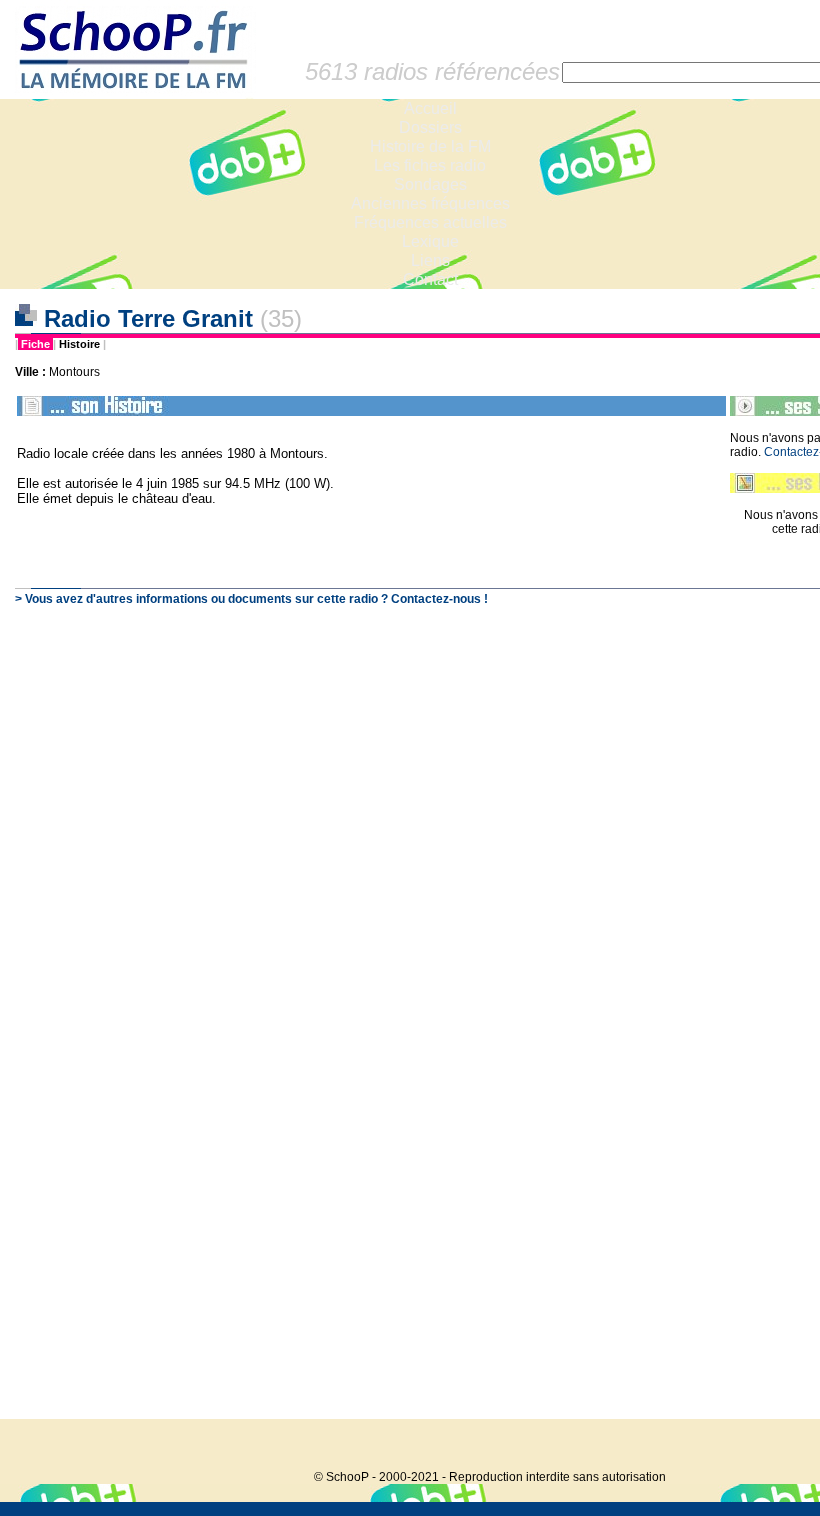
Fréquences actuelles (430, 222)
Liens (430, 260)
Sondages (430, 184)
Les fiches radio (430, 165)
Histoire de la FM (430, 146)
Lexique (430, 241)
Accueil (430, 108)
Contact (430, 279)
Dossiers (430, 127)
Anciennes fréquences (430, 203)
